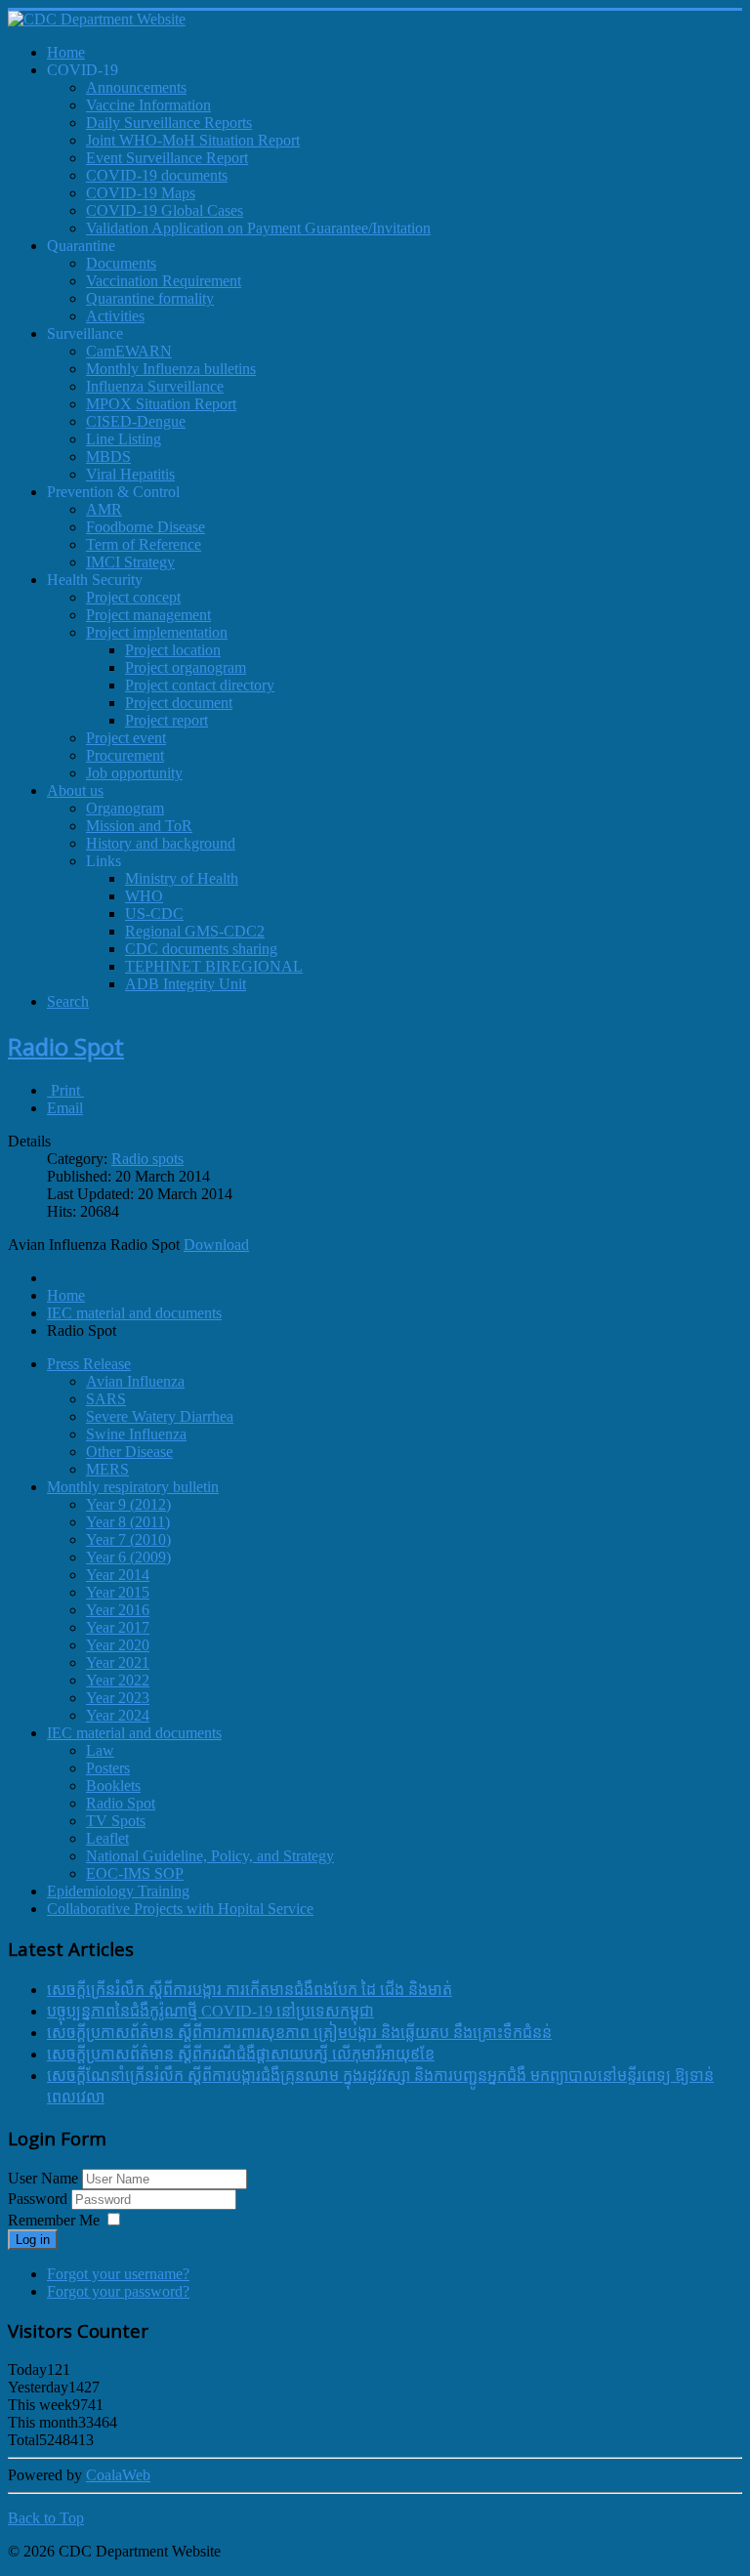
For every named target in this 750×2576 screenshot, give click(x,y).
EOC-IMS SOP (135, 1873)
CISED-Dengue (136, 421)
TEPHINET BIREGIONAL (214, 966)
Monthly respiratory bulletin (133, 1487)
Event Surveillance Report (167, 158)
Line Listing (124, 439)
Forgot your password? (118, 2291)
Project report (167, 720)
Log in (33, 2240)
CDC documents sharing (201, 949)
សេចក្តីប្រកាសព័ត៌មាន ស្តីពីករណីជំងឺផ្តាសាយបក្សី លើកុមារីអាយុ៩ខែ (241, 2054)
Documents (121, 263)
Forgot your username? (118, 2274)
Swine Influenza (136, 1434)
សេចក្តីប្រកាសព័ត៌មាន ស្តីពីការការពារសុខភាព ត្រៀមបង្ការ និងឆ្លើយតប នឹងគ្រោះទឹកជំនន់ (299, 2033)
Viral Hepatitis (130, 474)
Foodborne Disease (146, 527)
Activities (115, 316)
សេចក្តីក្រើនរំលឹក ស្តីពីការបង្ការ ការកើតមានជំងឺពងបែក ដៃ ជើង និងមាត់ (250, 1990)
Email (65, 1108)
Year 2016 (118, 1610)
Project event (126, 738)
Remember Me (54, 2220)
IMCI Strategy (130, 562)
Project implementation (157, 632)
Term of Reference (144, 544)
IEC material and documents (134, 1313)
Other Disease (129, 1452)
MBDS (108, 457)
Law (100, 1750)
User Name (43, 2178)
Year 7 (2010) (128, 1539)
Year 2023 (118, 1698)
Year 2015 (118, 1592)
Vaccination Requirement (164, 281)
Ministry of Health (182, 878)
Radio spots (147, 1159)
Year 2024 (118, 1715)
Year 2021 (118, 1662)
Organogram (125, 808)
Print (65, 1090)
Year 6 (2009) (128, 1557)
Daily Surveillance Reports (169, 123)
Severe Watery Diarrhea (160, 1416)
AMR (104, 509)
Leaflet (107, 1838)
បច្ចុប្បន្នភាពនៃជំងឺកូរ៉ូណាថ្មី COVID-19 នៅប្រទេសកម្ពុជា (210, 2011)
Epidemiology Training (118, 1891)
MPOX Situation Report (161, 404)
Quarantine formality (150, 298)
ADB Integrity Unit (186, 984)
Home (66, 1295)
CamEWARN (129, 351)
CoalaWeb (118, 2475)
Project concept (133, 597)
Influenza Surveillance (155, 386)
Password (40, 2199)
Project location (173, 650)
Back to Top (46, 2518)
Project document (179, 703)
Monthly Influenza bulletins (171, 369)
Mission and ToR (139, 826)
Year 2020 (118, 1645)
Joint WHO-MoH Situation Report (193, 140)
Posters (108, 1768)
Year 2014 (118, 1575)
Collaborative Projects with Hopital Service (180, 1909)
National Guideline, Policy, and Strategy (210, 1856)
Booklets (113, 1786)
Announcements (136, 87)
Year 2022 (118, 1680)
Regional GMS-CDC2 (195, 931)
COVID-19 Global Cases (165, 210)
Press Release (89, 1364)
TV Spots (116, 1821)
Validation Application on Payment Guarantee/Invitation (258, 228)
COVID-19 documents (157, 175)
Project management (148, 615)
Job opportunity (134, 773)
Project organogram (186, 667)
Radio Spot (66, 1046)
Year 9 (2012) (128, 1504)
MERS (107, 1469)
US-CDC (154, 914)
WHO (144, 896)
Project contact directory (200, 685)
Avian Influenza (135, 1381)
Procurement (125, 755)
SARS (106, 1399)
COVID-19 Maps (141, 193)
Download (216, 1245)
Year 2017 (118, 1627)
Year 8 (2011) (128, 1522)
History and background (161, 843)
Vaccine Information (148, 105)
